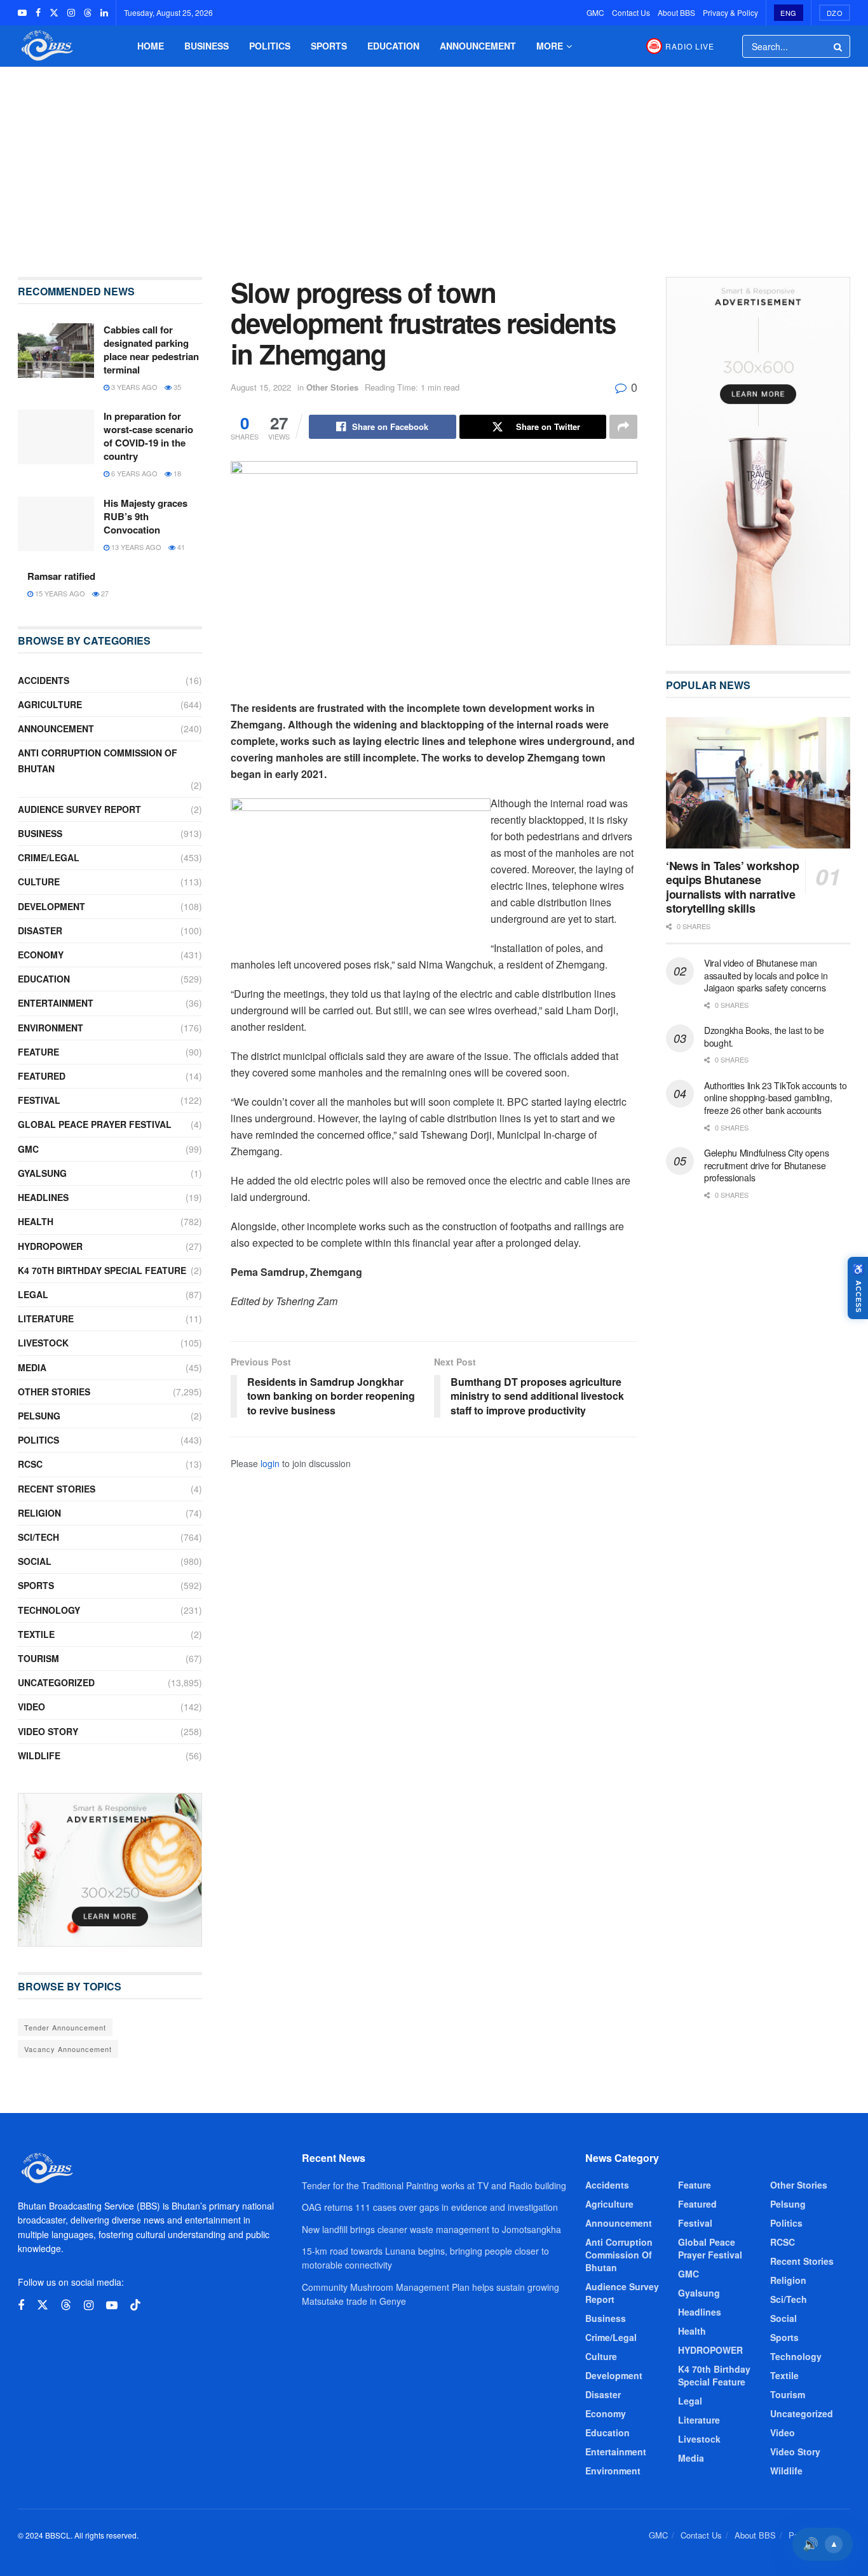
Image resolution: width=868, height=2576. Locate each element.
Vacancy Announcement (68, 2049)
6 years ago (133, 473)
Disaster (40, 930)
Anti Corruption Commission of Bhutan (98, 761)
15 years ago (59, 593)
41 (180, 547)
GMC (595, 12)
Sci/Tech (38, 1537)
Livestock (43, 1343)
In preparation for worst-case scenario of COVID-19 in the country (148, 436)
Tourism (38, 1658)
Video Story (48, 1731)
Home (151, 46)
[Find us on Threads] (88, 13)
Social (35, 1561)
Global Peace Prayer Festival (95, 1124)
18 (176, 473)
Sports (329, 46)
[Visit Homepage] (46, 46)
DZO (835, 13)
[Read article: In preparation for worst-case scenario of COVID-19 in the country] (56, 437)
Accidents (44, 680)
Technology (49, 1610)
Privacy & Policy (730, 12)
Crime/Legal (49, 857)
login (270, 1463)
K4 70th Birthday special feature (102, 1270)
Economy (41, 955)
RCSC (30, 1464)
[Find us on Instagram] (71, 13)
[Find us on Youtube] (22, 13)
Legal (33, 1294)
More (550, 46)
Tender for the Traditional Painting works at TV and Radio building (434, 2185)
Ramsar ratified (61, 576)
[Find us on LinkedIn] (104, 13)
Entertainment (56, 1003)
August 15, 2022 (261, 387)
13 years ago (135, 547)
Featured (42, 1076)
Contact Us (631, 12)
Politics (270, 46)
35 (176, 387)
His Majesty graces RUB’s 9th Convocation (146, 516)
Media (32, 1367)
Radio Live (690, 46)
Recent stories (57, 1489)
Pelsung (39, 1416)
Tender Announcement (65, 2027)
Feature (38, 1052)
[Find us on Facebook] (38, 13)
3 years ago (133, 387)
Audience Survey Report (79, 809)
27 (104, 593)
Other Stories (332, 387)
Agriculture (50, 704)
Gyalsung (42, 1173)
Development (51, 906)
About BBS (676, 12)
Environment (51, 1028)
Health (36, 1221)
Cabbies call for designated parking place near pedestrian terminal (151, 350)
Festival (39, 1100)
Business (207, 46)
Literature (46, 1318)
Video (31, 1707)
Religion (39, 1513)
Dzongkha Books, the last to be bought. (764, 1036)
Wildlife (39, 1755)
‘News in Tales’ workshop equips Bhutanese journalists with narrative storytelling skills (732, 887)
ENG (789, 13)
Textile (36, 1634)
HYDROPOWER (50, 1246)
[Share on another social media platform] (623, 427)
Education (393, 46)
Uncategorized (56, 1682)
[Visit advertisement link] (110, 1870)
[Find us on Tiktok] (135, 2305)
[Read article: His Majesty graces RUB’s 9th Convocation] (56, 524)
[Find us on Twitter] (54, 13)
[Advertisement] (434, 163)
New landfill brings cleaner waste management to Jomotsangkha (431, 2229)
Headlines (43, 1197)
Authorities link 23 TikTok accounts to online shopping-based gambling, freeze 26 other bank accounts (775, 1098)
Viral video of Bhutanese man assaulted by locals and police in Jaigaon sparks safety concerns (766, 975)
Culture (39, 882)
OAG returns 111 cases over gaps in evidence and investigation (430, 2207)
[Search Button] (839, 46)
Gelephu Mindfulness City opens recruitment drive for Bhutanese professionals (767, 1165)
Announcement (478, 46)
